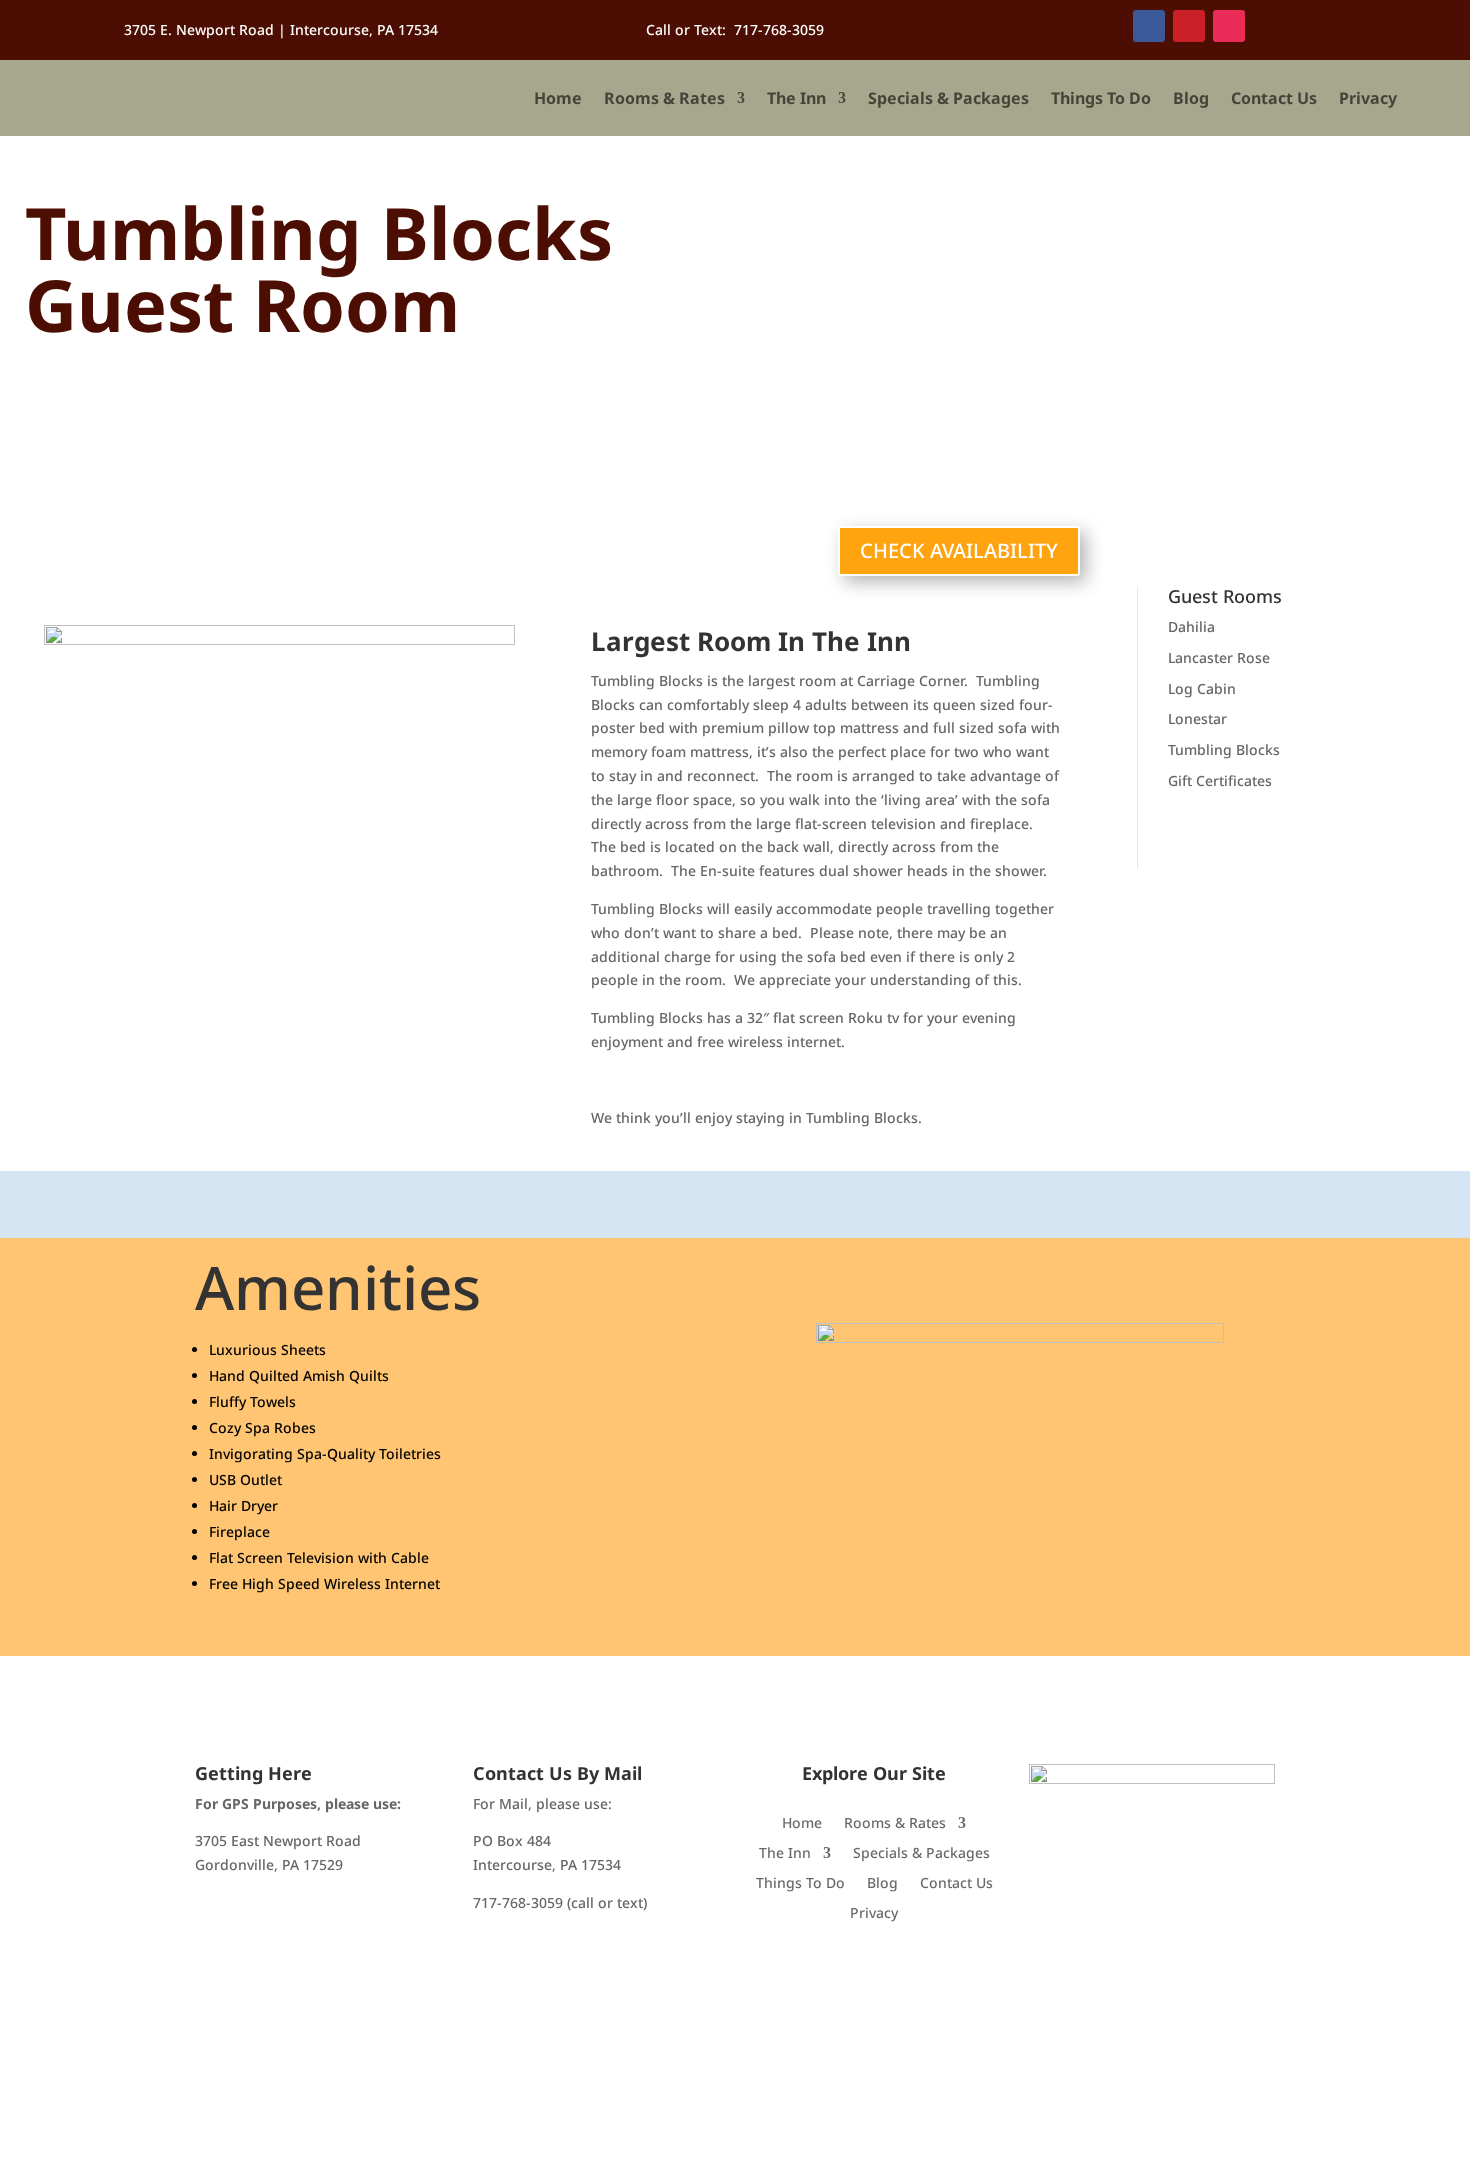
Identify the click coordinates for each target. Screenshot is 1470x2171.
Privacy (1368, 98)
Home (558, 98)
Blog (1191, 98)
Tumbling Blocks (1224, 749)
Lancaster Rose (1219, 657)
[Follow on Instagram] (1229, 26)
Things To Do (1101, 98)
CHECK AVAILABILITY (959, 550)
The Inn (796, 98)
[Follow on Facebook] (1149, 26)
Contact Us (1274, 98)
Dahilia (1191, 626)
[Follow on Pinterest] (1189, 26)
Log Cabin (1202, 688)
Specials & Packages (948, 98)
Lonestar (1197, 718)
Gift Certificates (1220, 780)
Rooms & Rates (664, 98)
